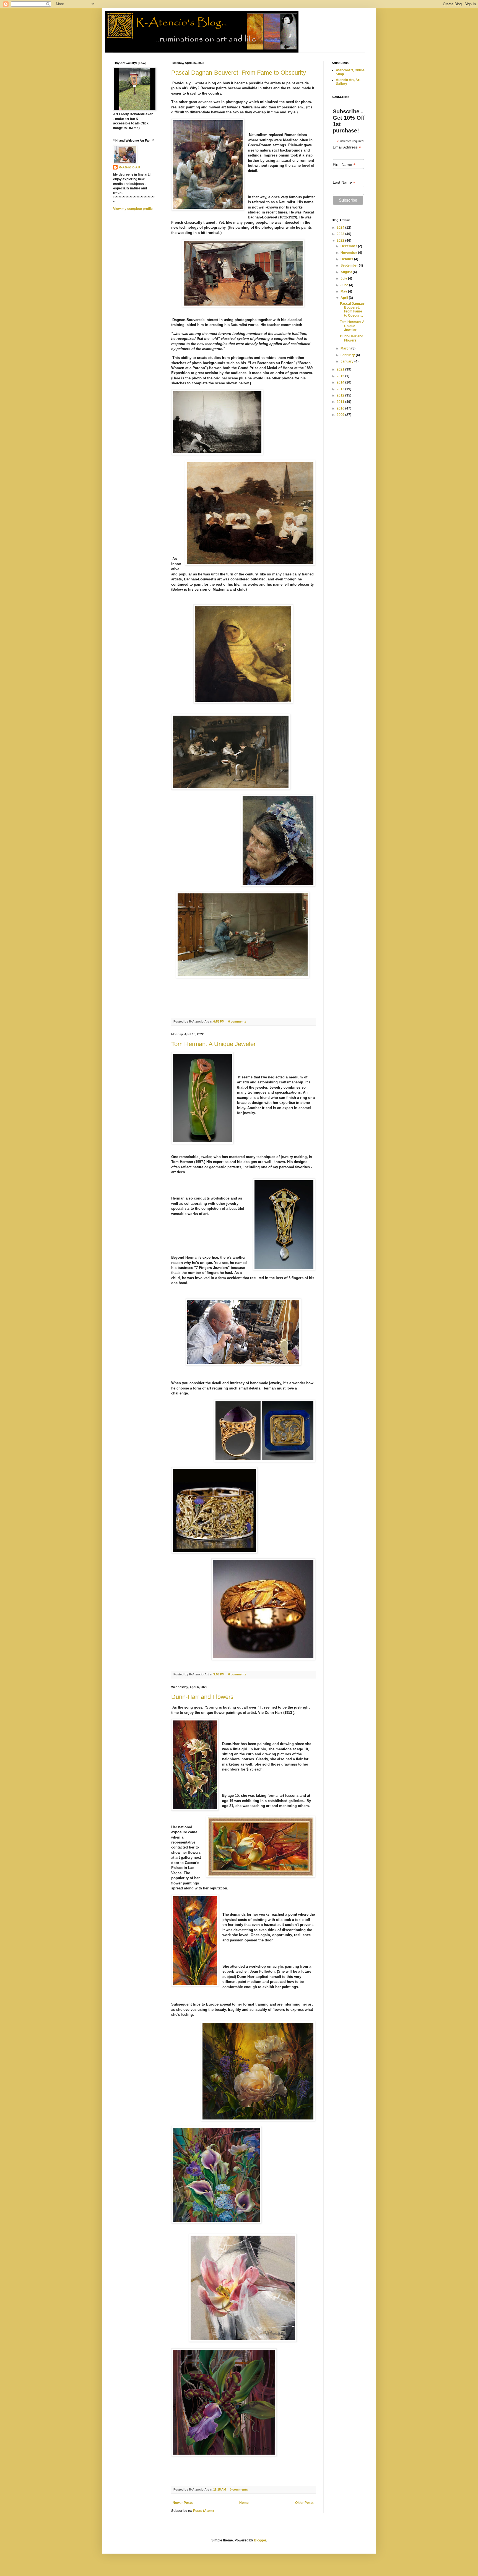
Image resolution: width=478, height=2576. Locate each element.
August (347, 272)
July (344, 278)
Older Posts (304, 2503)
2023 (341, 234)
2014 (341, 382)
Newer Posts (183, 2503)
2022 (341, 241)
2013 (341, 389)
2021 (341, 369)
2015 (341, 376)
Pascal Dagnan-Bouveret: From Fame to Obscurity (239, 73)
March (346, 348)
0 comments (237, 1021)
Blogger (260, 2540)
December (349, 246)
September (350, 265)
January (347, 361)
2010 (341, 408)
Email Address (347, 147)
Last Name (344, 182)
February (348, 355)
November (349, 253)
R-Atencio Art (129, 167)
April (345, 298)
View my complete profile (133, 209)
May (344, 291)
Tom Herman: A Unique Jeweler (213, 1044)
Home (244, 2503)
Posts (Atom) (203, 2511)
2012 (341, 395)
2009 (341, 415)
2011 (341, 402)
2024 (341, 228)
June (345, 285)
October (347, 259)
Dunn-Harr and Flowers (202, 1697)
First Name (344, 165)
